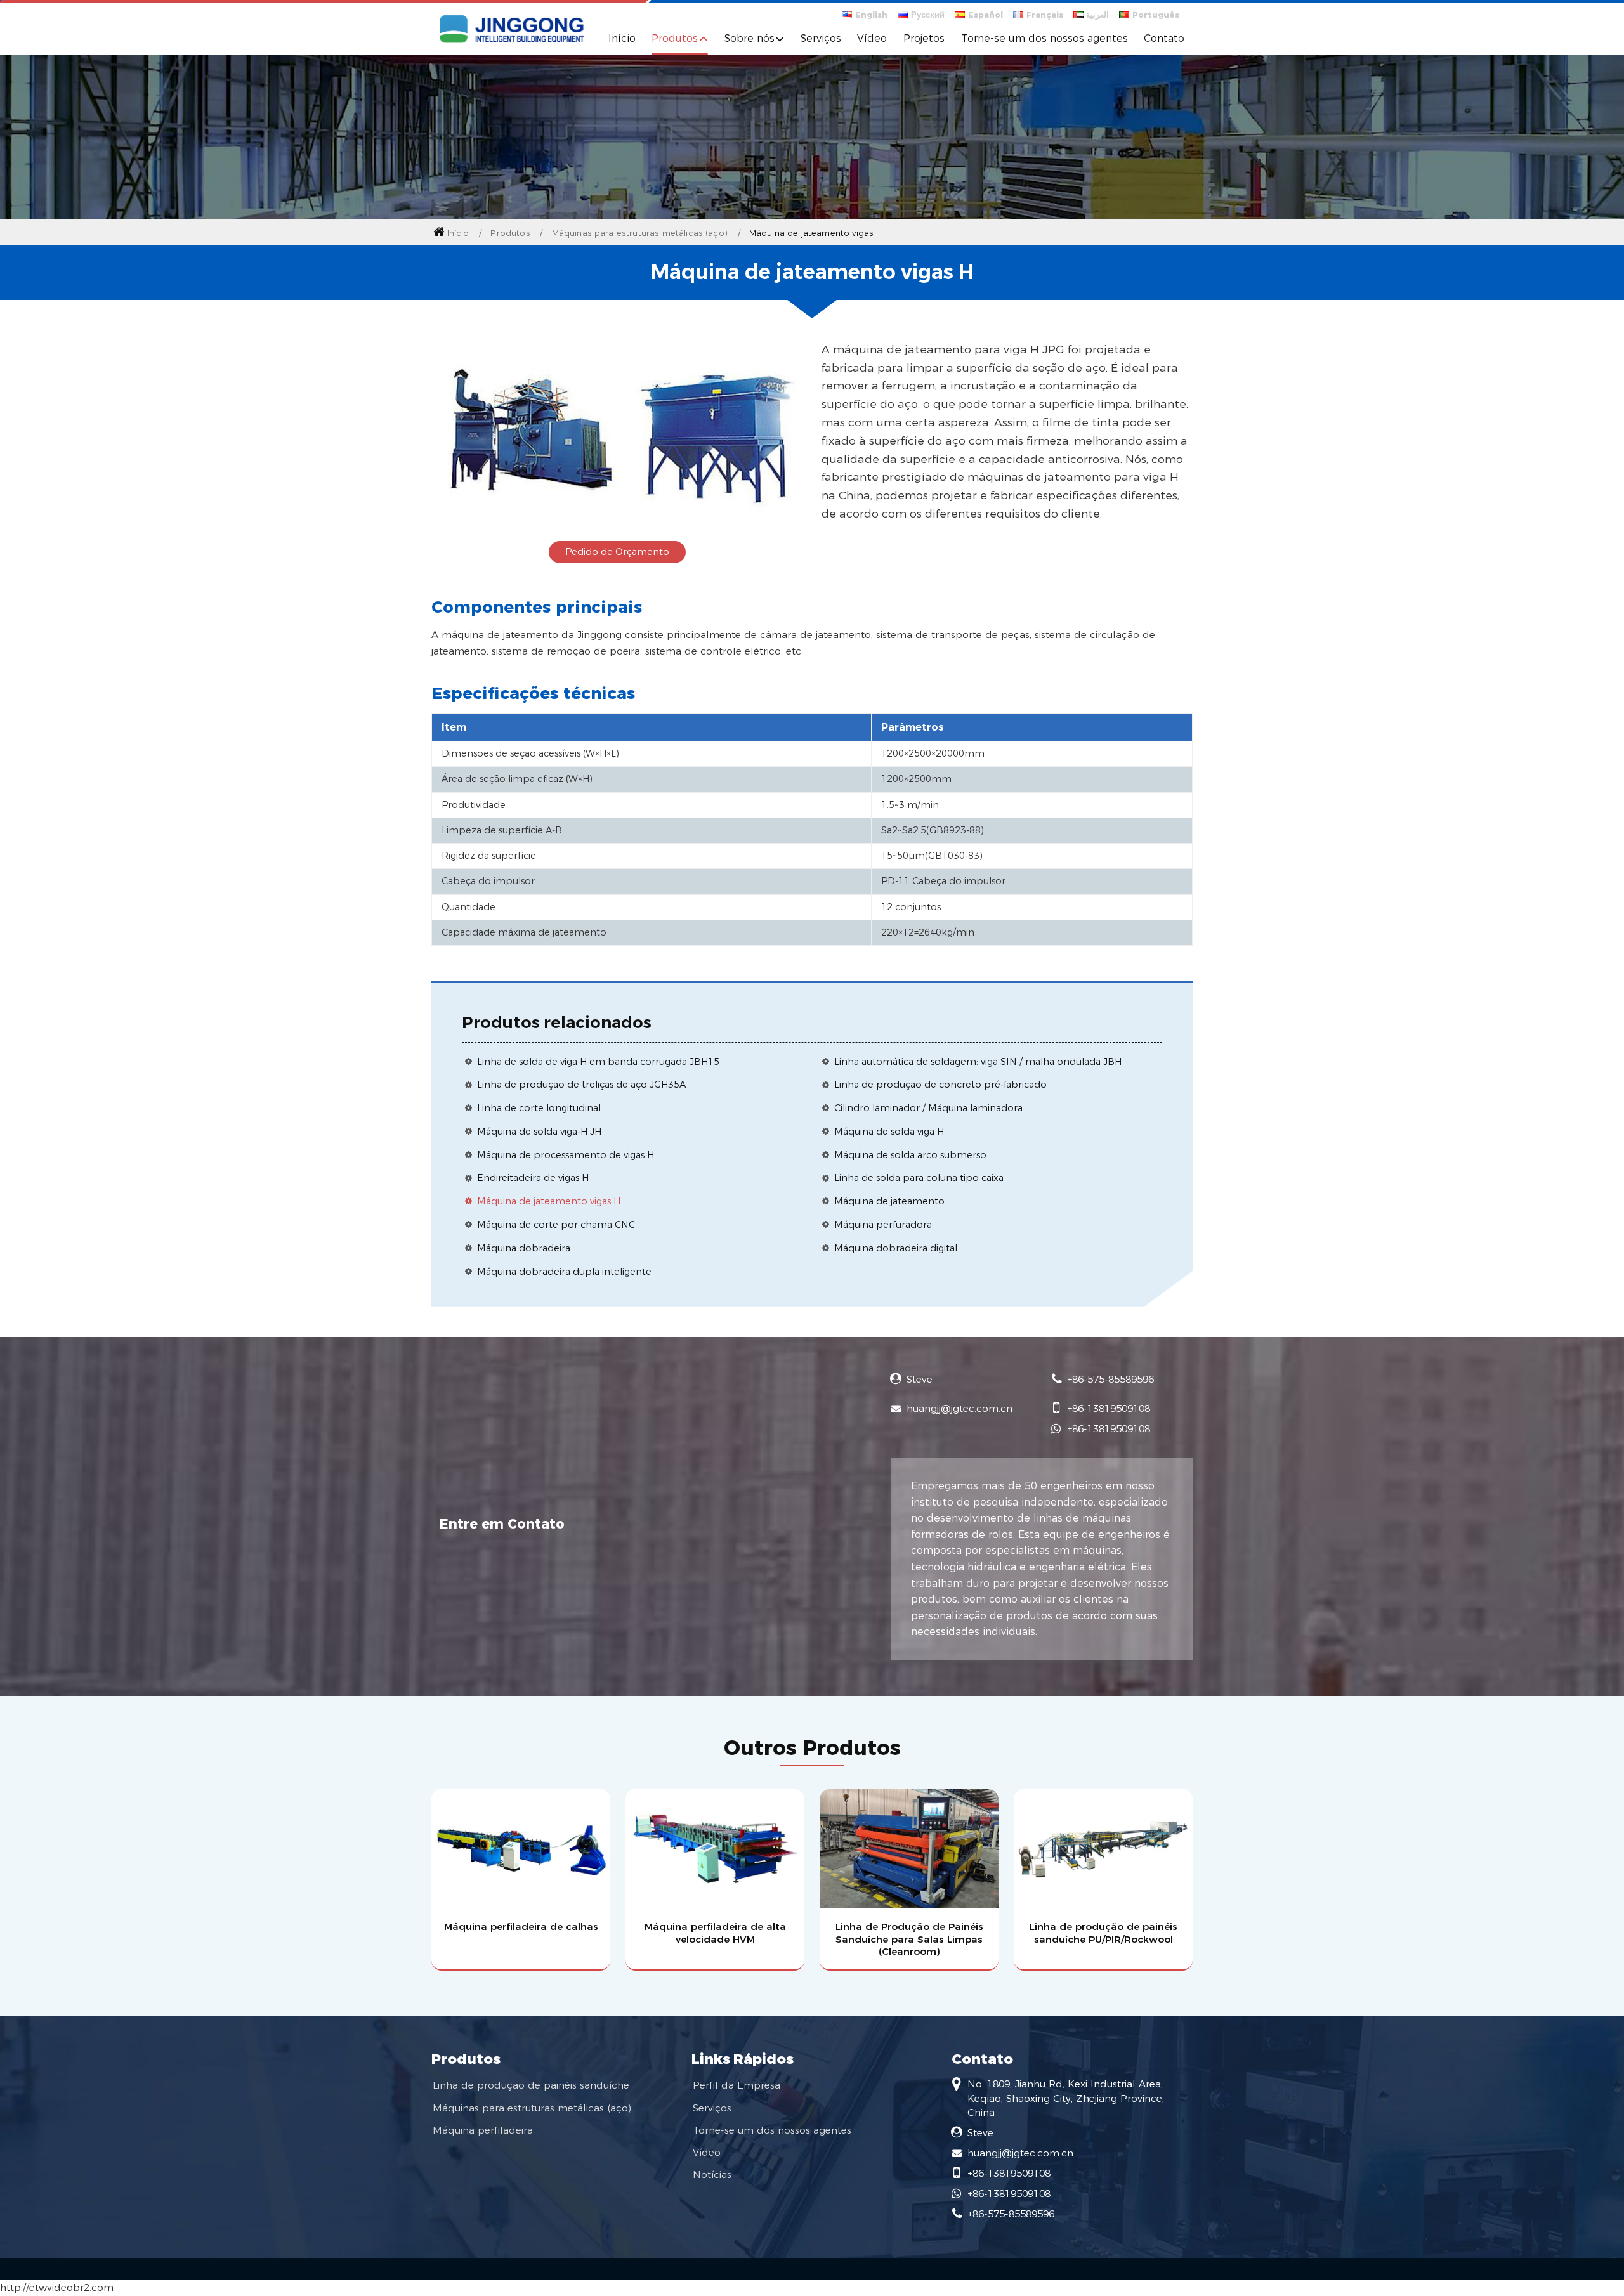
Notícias (712, 2175)
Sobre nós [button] (750, 38)
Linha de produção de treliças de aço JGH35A (581, 1085)
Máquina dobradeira (524, 1248)
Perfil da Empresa (737, 2085)
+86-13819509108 (1109, 1408)
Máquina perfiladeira (483, 2130)
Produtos (510, 233)
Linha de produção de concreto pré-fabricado (940, 1085)
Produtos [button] (675, 38)
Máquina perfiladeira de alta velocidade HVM (715, 1933)
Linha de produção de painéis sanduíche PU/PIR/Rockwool (1103, 1933)
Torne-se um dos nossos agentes (1044, 38)
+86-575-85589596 (1110, 1379)
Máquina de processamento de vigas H (566, 1155)
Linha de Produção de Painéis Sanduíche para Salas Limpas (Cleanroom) (909, 1939)
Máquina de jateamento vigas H (549, 1201)
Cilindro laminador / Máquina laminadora (928, 1108)
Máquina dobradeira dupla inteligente (564, 1272)
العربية (1097, 15)
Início (622, 38)
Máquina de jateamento (889, 1201)
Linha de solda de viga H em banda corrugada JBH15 (598, 1062)
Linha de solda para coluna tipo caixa (919, 1178)
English (871, 15)
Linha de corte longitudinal (539, 1108)
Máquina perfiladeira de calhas (521, 1927)
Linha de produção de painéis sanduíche (531, 2085)
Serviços (821, 38)
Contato (1164, 38)
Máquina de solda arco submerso (910, 1155)
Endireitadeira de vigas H (533, 1178)
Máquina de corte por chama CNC (556, 1225)
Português (1156, 15)
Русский (928, 15)
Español (986, 15)
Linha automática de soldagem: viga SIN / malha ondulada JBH (978, 1062)
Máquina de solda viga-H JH (539, 1132)
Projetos (924, 38)
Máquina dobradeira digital (896, 1248)
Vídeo (872, 38)
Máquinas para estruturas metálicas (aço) (640, 233)
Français (1045, 15)
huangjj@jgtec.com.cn (959, 1408)
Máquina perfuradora (883, 1225)
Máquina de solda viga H (889, 1132)
